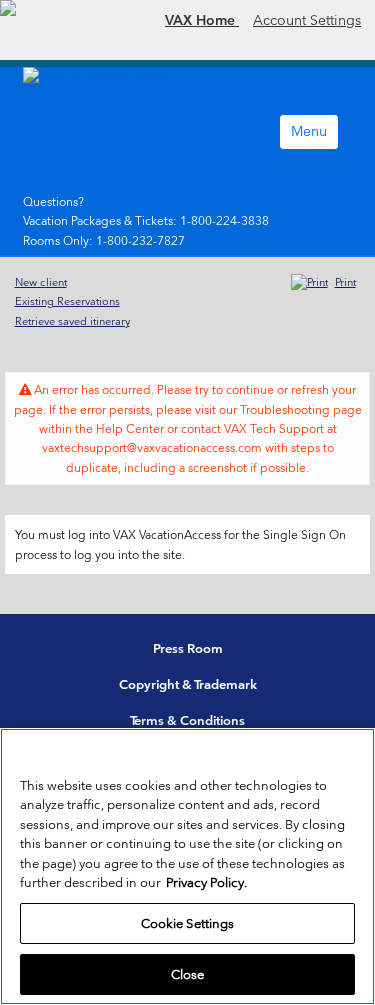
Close (188, 974)
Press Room (188, 648)
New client (41, 282)
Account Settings (307, 20)
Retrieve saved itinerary (72, 321)
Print (345, 282)
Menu (309, 131)
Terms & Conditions (187, 720)
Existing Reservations (67, 301)
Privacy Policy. (206, 882)
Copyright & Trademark (188, 684)
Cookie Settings (188, 923)
